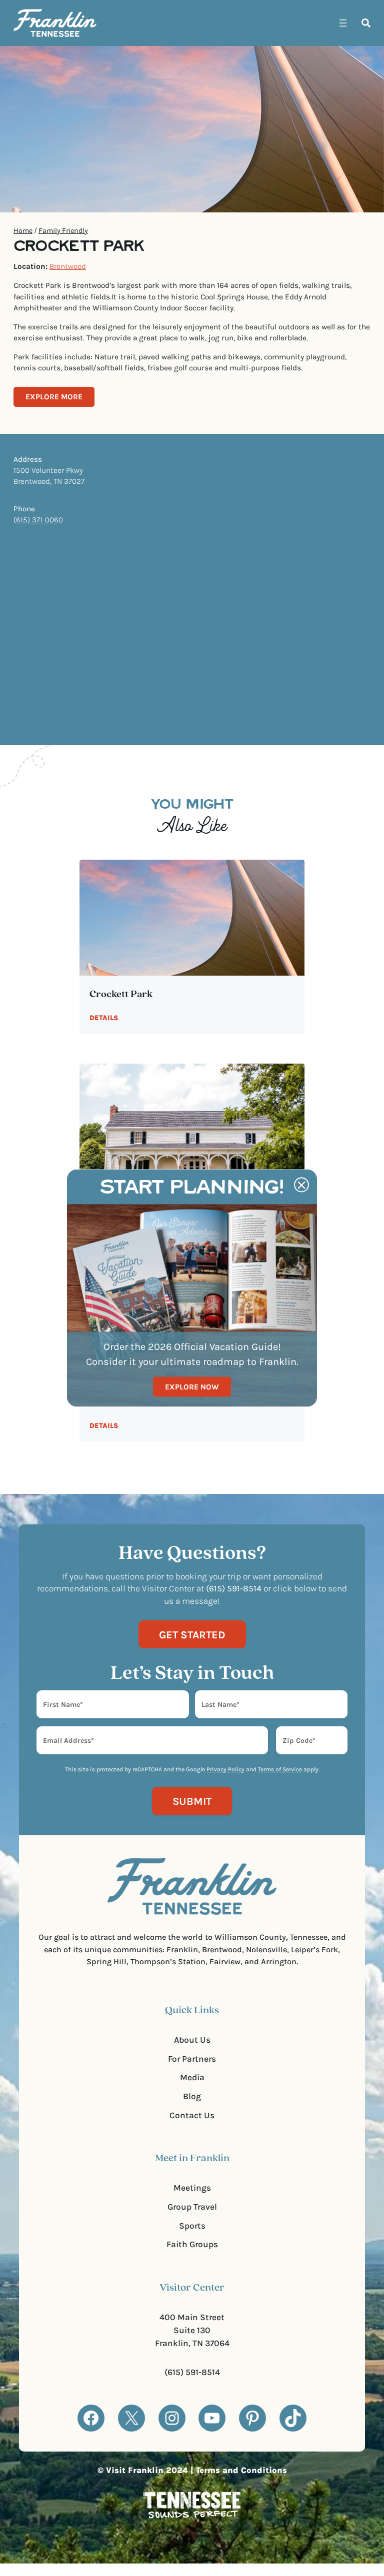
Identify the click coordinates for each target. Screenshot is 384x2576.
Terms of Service (280, 1769)
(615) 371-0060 (38, 520)
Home (23, 231)
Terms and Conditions (241, 2470)
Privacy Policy (225, 1769)
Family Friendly (63, 231)
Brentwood (68, 266)
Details (104, 1018)
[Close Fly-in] (301, 1185)
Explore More (54, 397)
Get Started (192, 1635)
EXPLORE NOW (192, 1386)
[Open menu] (343, 23)
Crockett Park (121, 995)
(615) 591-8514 (192, 2372)
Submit (192, 1801)
